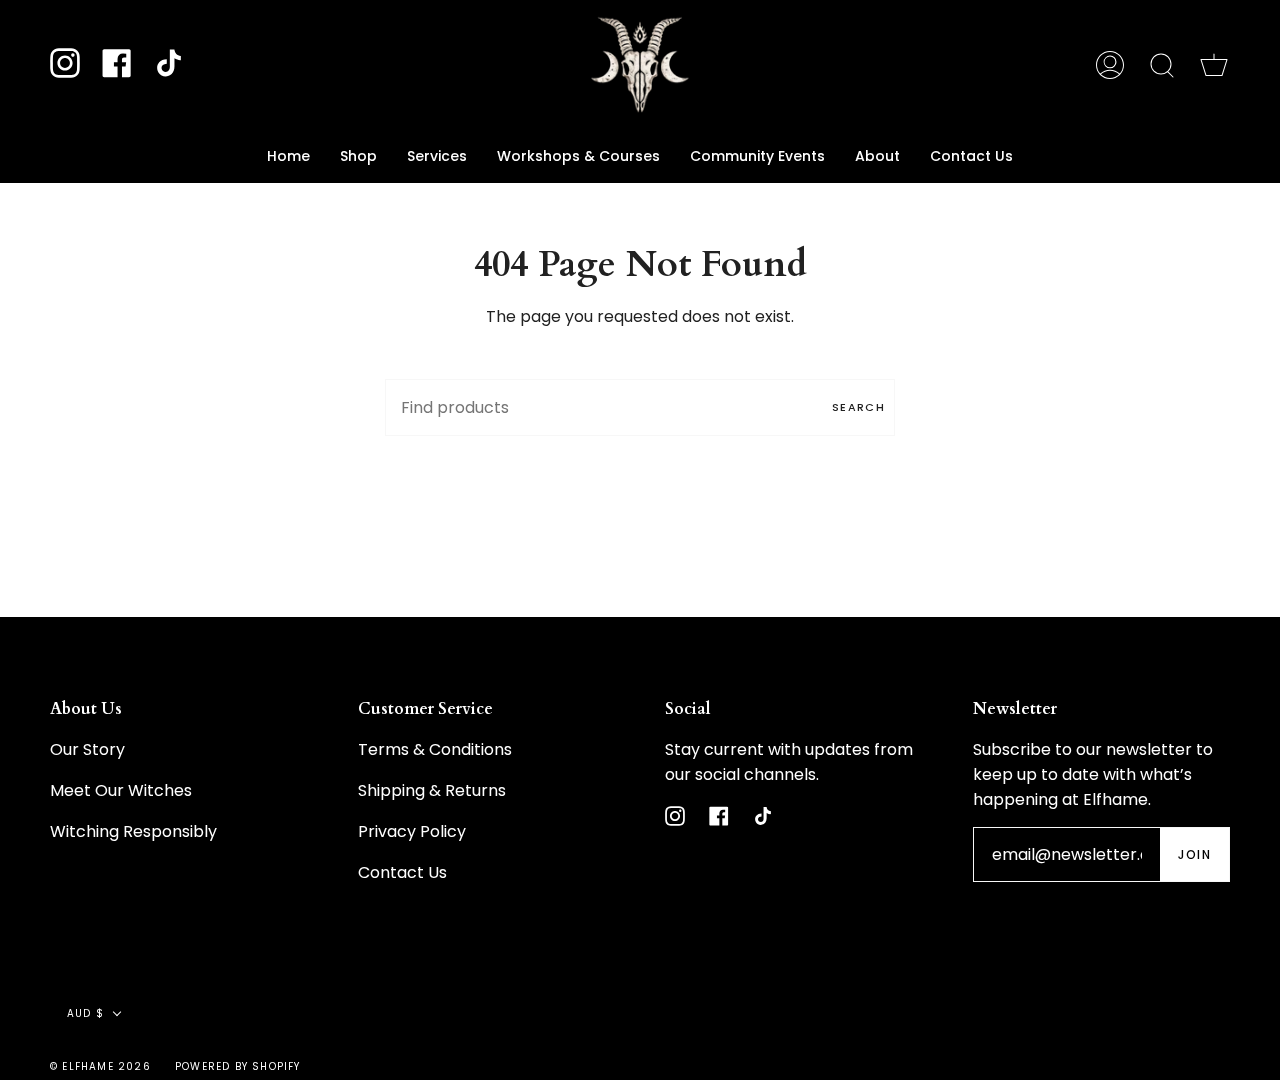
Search (858, 407)
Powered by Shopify (238, 1066)
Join (1194, 854)
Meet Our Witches (121, 790)
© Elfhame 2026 (100, 1066)
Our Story (87, 749)
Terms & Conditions (435, 749)
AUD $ (85, 1013)
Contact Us (402, 872)
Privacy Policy (412, 831)
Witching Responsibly (133, 831)
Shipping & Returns (432, 790)
